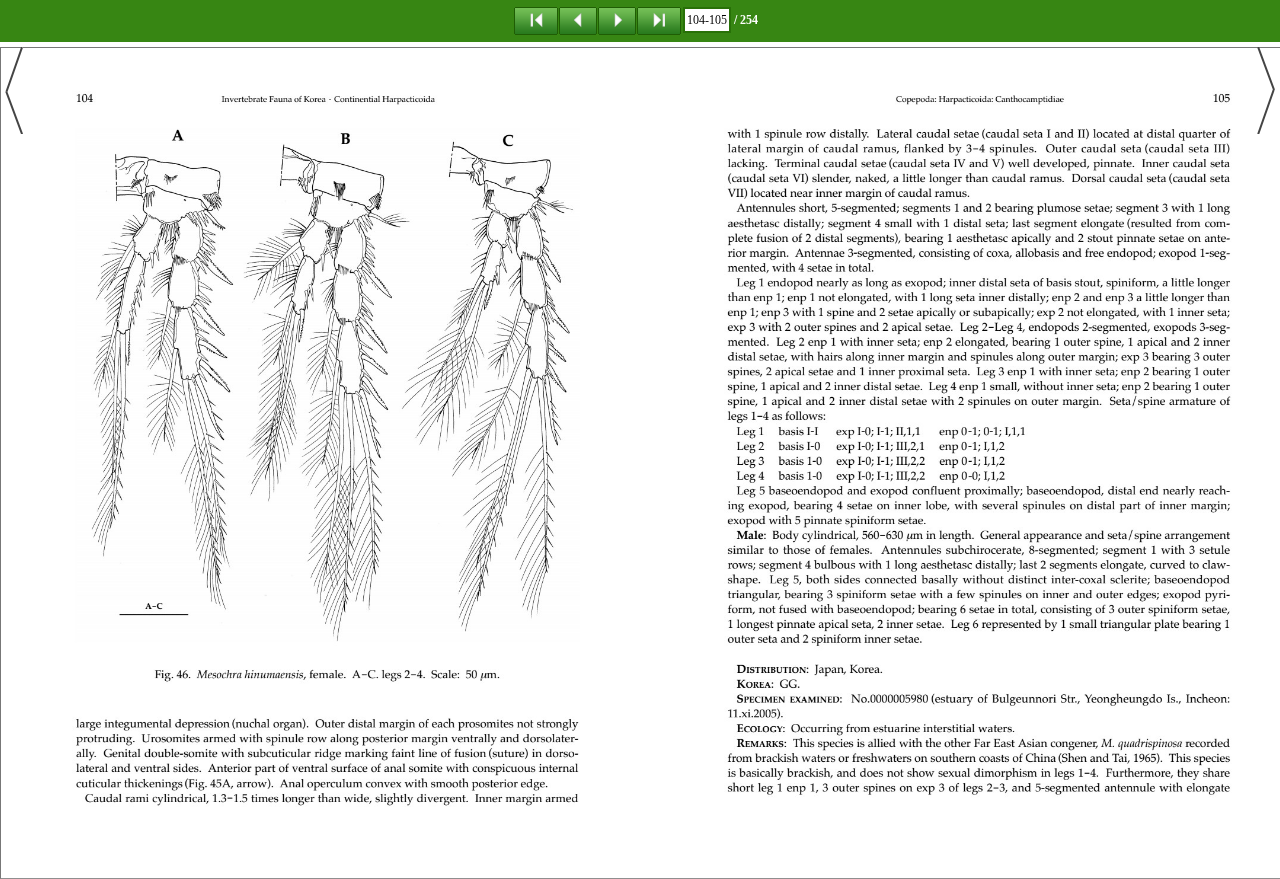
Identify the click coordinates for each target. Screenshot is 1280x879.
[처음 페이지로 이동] (536, 20)
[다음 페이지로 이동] (617, 20)
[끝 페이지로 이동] (659, 20)
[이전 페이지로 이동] (578, 20)
